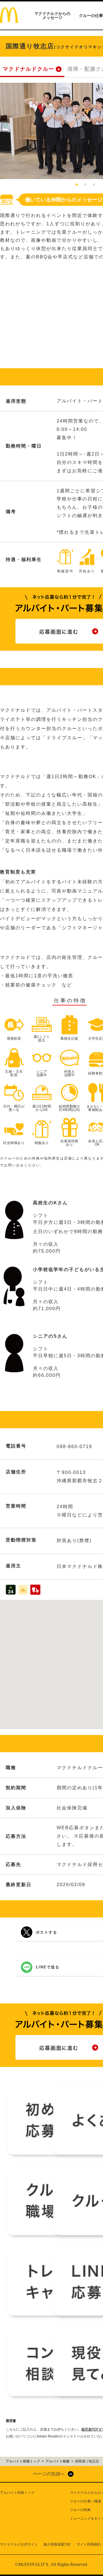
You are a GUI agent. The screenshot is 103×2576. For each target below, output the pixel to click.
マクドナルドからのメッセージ (52, 16)
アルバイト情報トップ (17, 2493)
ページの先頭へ (49, 2474)
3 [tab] (94, 185)
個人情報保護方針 (57, 2544)
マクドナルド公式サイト (19, 2544)
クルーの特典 (80, 2510)
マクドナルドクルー (29, 69)
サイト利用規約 (89, 2544)
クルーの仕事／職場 (86, 2501)
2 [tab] (85, 185)
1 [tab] (77, 185)
